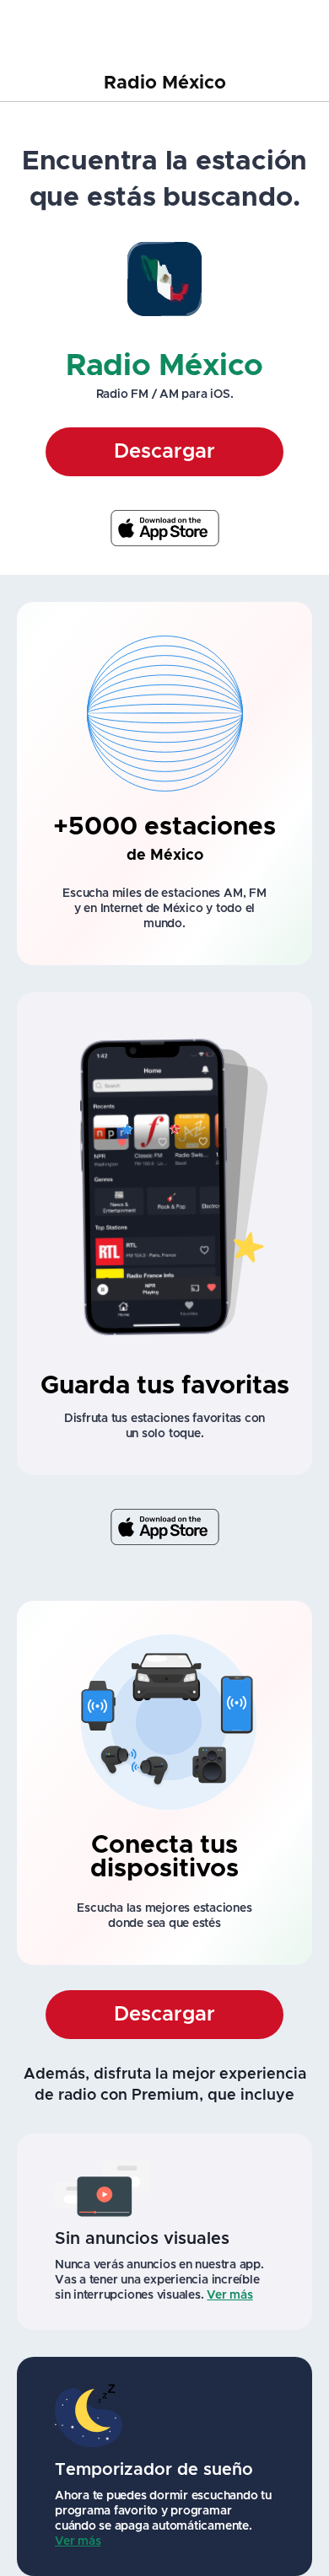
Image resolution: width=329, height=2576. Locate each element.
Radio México (165, 83)
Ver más (229, 2295)
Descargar (164, 452)
